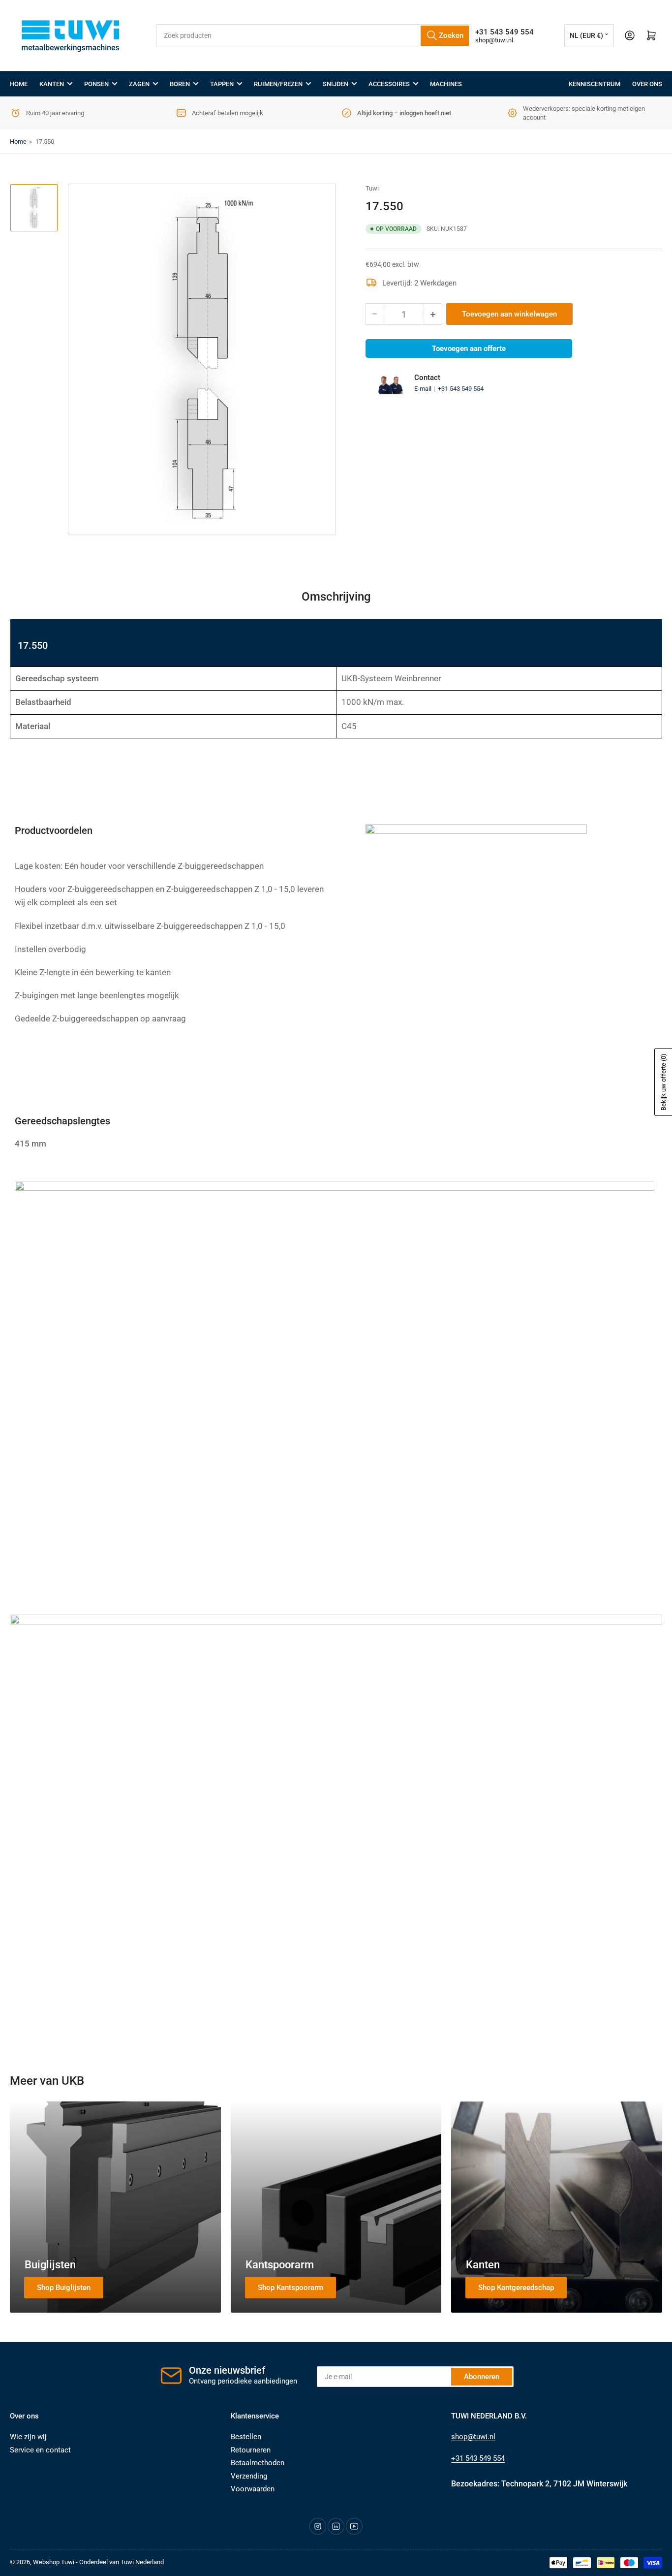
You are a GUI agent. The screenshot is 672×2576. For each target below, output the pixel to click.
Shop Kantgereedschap (516, 2288)
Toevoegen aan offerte (469, 349)
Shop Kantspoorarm (290, 2288)
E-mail (424, 389)
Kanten (52, 84)
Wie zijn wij (28, 2437)
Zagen (139, 84)
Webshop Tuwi (54, 2562)
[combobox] (313, 36)
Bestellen (246, 2437)
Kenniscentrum (595, 84)
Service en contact (40, 2450)
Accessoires (389, 84)
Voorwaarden (253, 2489)
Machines (446, 84)
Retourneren (251, 2450)
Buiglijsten (50, 2265)
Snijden (336, 84)
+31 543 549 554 (461, 389)
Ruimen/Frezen (278, 84)
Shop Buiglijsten (64, 2288)
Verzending (249, 2476)
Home (19, 84)
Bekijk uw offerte (663, 1082)
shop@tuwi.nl (494, 40)
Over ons (647, 84)
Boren (180, 84)
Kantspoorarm (280, 2265)
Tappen (222, 84)
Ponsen (96, 84)
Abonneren (482, 2377)
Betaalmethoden (258, 2463)
